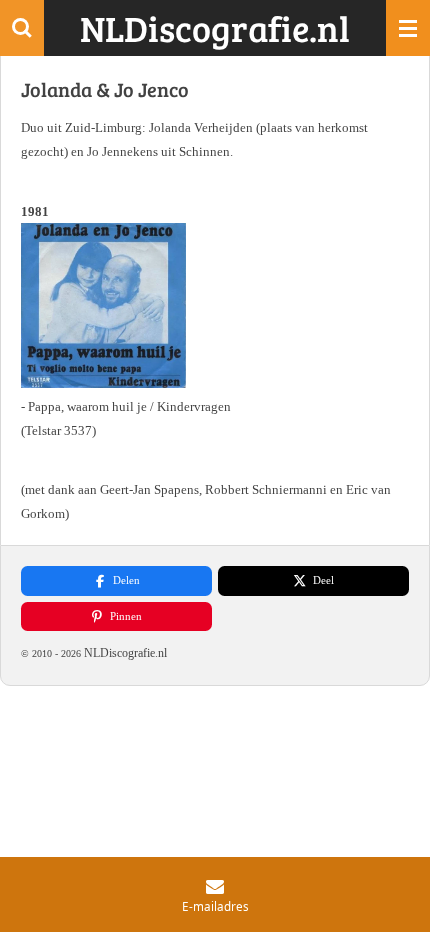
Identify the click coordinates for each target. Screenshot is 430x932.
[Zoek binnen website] (22, 28)
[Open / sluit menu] (408, 28)
